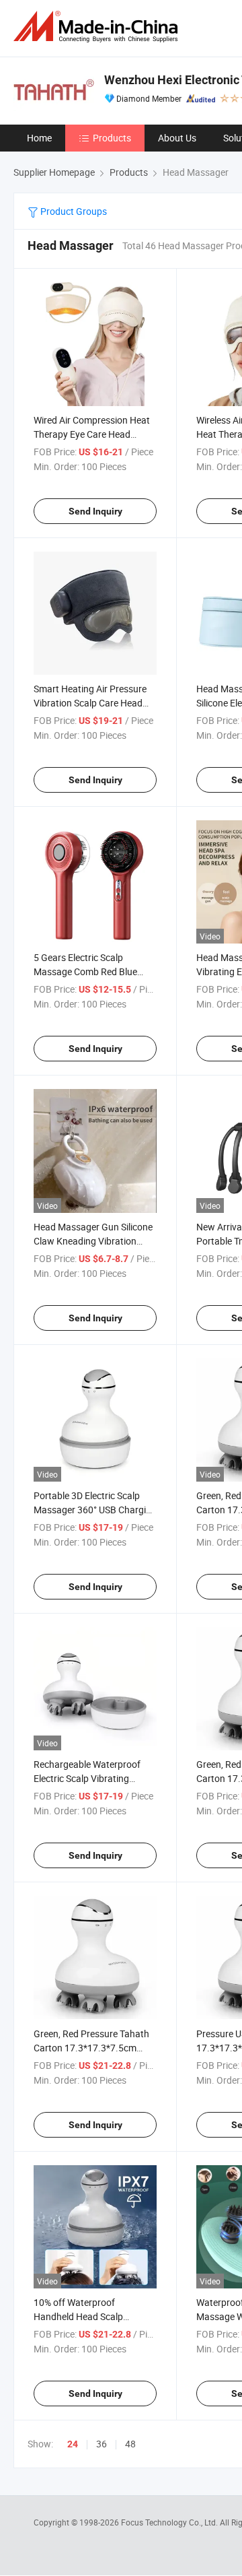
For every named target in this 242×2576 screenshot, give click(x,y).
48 (130, 2444)
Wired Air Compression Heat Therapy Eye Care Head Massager (92, 434)
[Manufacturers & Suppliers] (98, 27)
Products (112, 138)
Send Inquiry (95, 511)
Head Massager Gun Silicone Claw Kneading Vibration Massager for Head (93, 1241)
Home (39, 138)
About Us (177, 138)
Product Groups (73, 211)
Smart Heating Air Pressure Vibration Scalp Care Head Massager (90, 703)
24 (73, 2444)
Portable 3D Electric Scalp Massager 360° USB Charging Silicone (95, 1510)
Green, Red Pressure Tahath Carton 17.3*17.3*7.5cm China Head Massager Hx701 (94, 2048)
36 (102, 2444)
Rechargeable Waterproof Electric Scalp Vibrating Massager (87, 1778)
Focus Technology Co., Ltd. (170, 2522)
